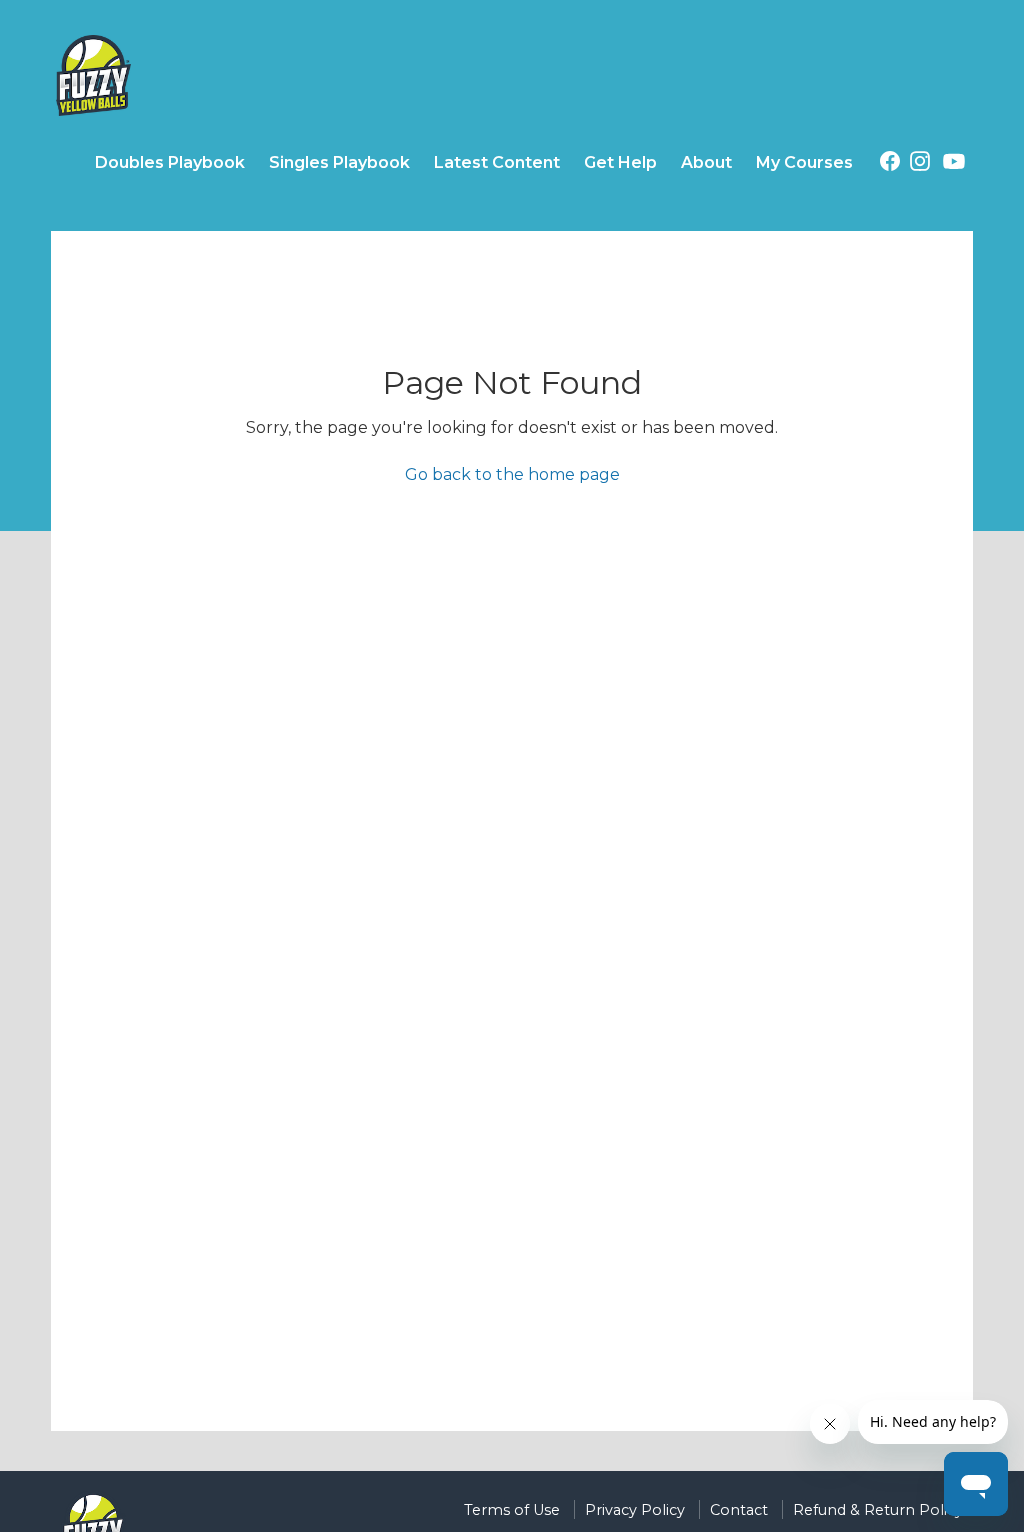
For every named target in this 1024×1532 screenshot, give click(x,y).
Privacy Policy (635, 1510)
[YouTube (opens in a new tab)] (954, 165)
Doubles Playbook (170, 162)
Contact (739, 1510)
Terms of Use (512, 1510)
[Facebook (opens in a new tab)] (890, 164)
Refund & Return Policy (878, 1510)
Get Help (620, 162)
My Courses (804, 162)
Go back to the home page (512, 474)
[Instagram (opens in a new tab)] (920, 164)
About (706, 162)
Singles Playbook (339, 162)
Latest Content (497, 162)
